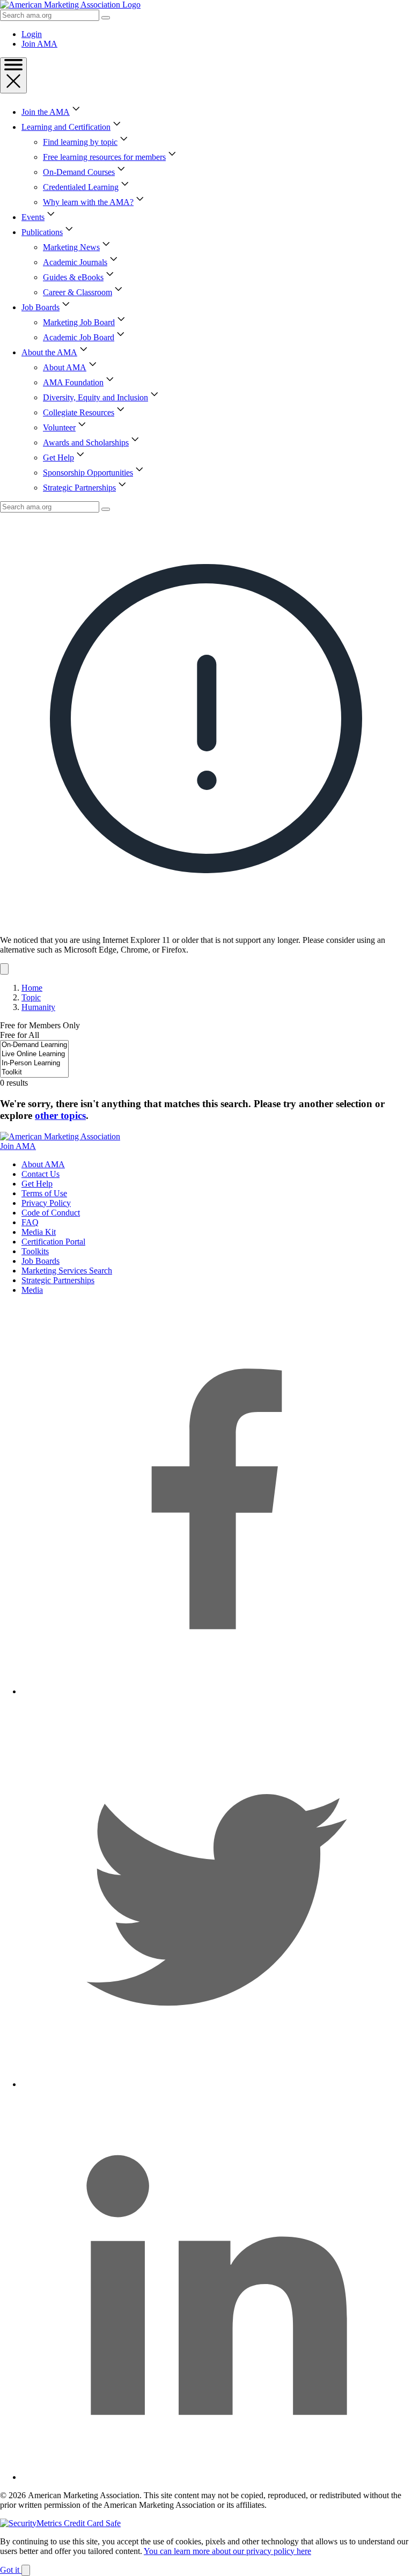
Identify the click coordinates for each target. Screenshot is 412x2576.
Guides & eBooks (73, 277)
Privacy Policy (46, 1203)
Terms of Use (44, 1193)
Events (33, 217)
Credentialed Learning (81, 187)
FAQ (30, 1222)
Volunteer (59, 427)
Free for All (20, 1035)
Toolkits (35, 1251)
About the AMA (49, 352)
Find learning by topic (80, 142)
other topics (60, 1115)
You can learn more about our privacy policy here (227, 2551)
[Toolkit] (34, 1073)
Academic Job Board (79, 337)
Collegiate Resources (79, 412)
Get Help (58, 458)
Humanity (38, 1007)
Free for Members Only (40, 1025)
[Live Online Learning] (34, 1054)
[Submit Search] (106, 18)
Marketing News (71, 247)
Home (32, 988)
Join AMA (39, 44)
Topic (31, 997)
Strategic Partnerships (79, 488)
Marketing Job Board (79, 322)
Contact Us (41, 1174)
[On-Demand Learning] (34, 1045)
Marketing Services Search (67, 1271)
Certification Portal (53, 1242)
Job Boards (41, 307)
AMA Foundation (73, 382)
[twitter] (217, 2084)
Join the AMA (46, 112)
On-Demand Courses (79, 172)
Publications (42, 232)
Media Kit (39, 1232)
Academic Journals (75, 262)
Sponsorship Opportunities (88, 473)
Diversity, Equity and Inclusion (95, 397)
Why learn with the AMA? (88, 202)
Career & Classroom (78, 292)
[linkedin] (217, 2477)
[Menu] (13, 75)
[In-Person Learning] (34, 1063)
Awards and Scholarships (86, 442)
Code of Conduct (51, 1213)
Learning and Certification (66, 127)
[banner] (206, 744)
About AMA (65, 367)
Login (32, 34)
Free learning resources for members (104, 157)
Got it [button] (11, 2570)
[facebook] (217, 1691)
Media (32, 1290)
